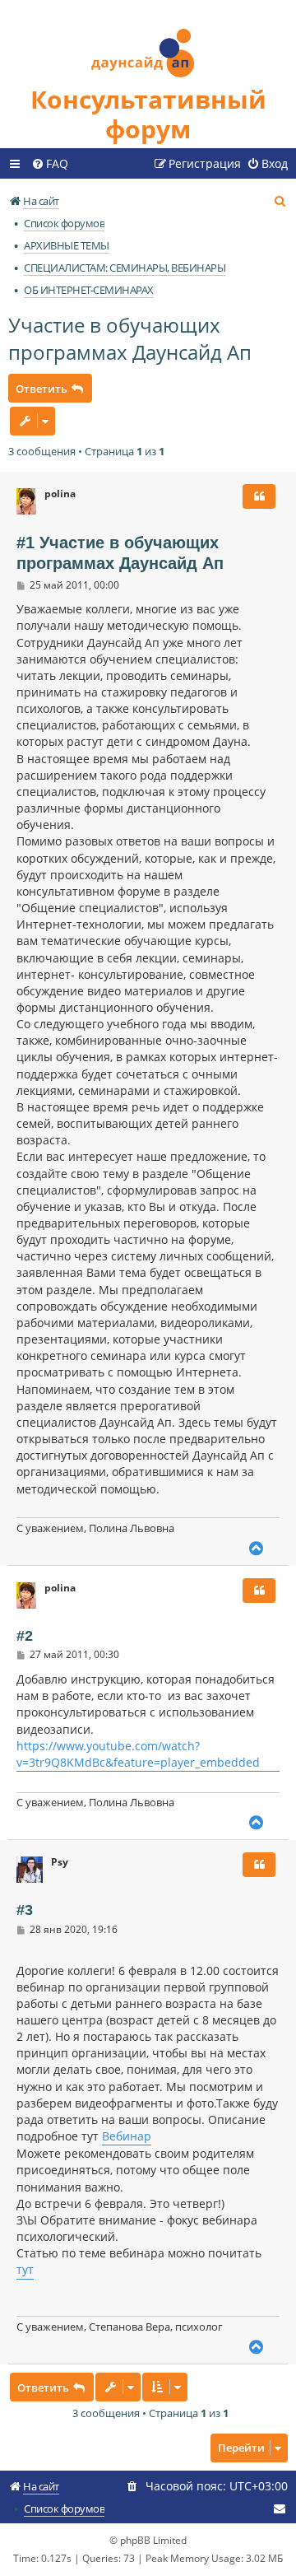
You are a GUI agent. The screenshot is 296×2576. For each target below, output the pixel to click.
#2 (25, 1636)
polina (60, 494)
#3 (25, 1910)
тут (25, 2269)
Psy (60, 1862)
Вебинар (127, 2136)
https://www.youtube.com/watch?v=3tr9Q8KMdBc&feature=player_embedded (138, 1754)
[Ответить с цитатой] (259, 496)
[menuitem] (50, 164)
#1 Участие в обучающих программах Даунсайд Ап (120, 553)
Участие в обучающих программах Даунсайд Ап (130, 338)
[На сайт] (148, 42)
